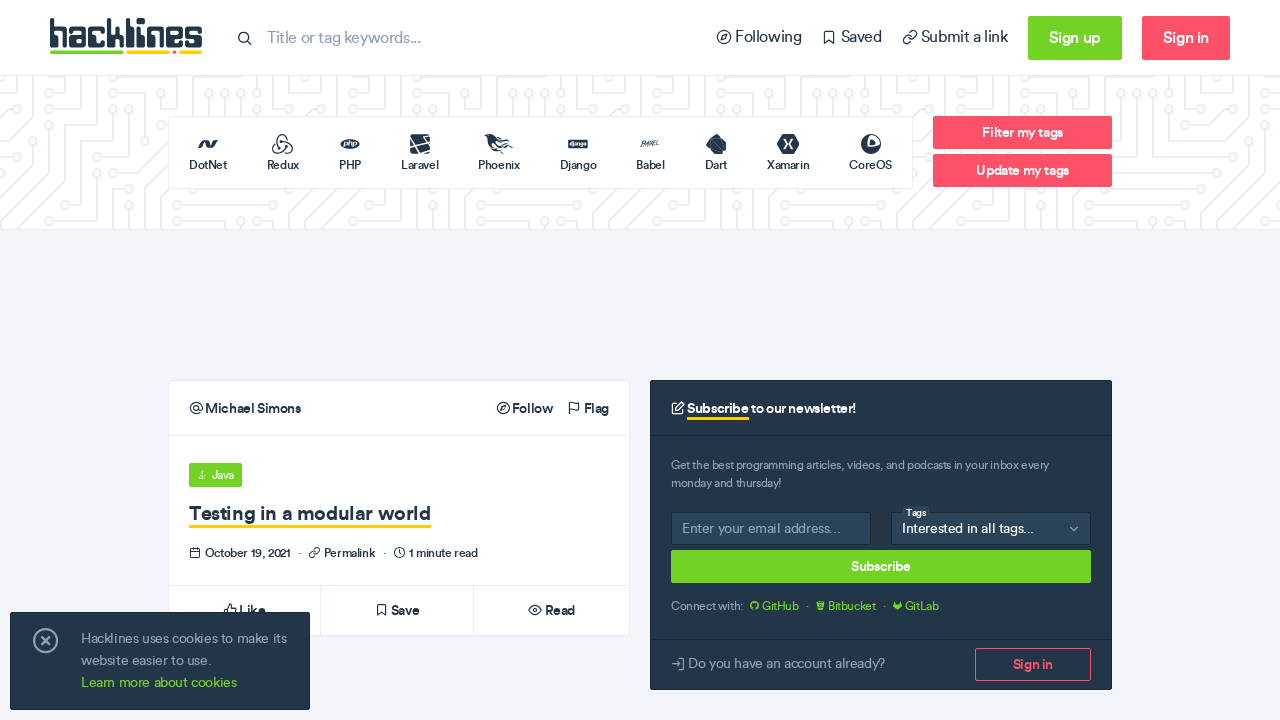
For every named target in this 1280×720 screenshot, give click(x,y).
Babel (650, 164)
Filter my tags (1022, 132)
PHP (350, 164)
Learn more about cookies (158, 682)
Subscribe (880, 566)
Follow (530, 408)
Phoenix (498, 164)
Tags (916, 512)
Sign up (1075, 37)
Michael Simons (252, 408)
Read (558, 610)
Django (578, 164)
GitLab (920, 606)
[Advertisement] (640, 305)
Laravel (419, 164)
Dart (716, 164)
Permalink (349, 552)
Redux (283, 164)
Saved (859, 36)
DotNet (208, 164)
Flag (595, 408)
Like (251, 610)
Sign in (1186, 37)
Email (698, 532)
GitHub (780, 606)
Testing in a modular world (310, 512)
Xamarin (788, 164)
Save (403, 610)
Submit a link (962, 36)
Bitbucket (851, 606)
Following (766, 36)
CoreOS (870, 164)
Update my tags (1022, 170)
